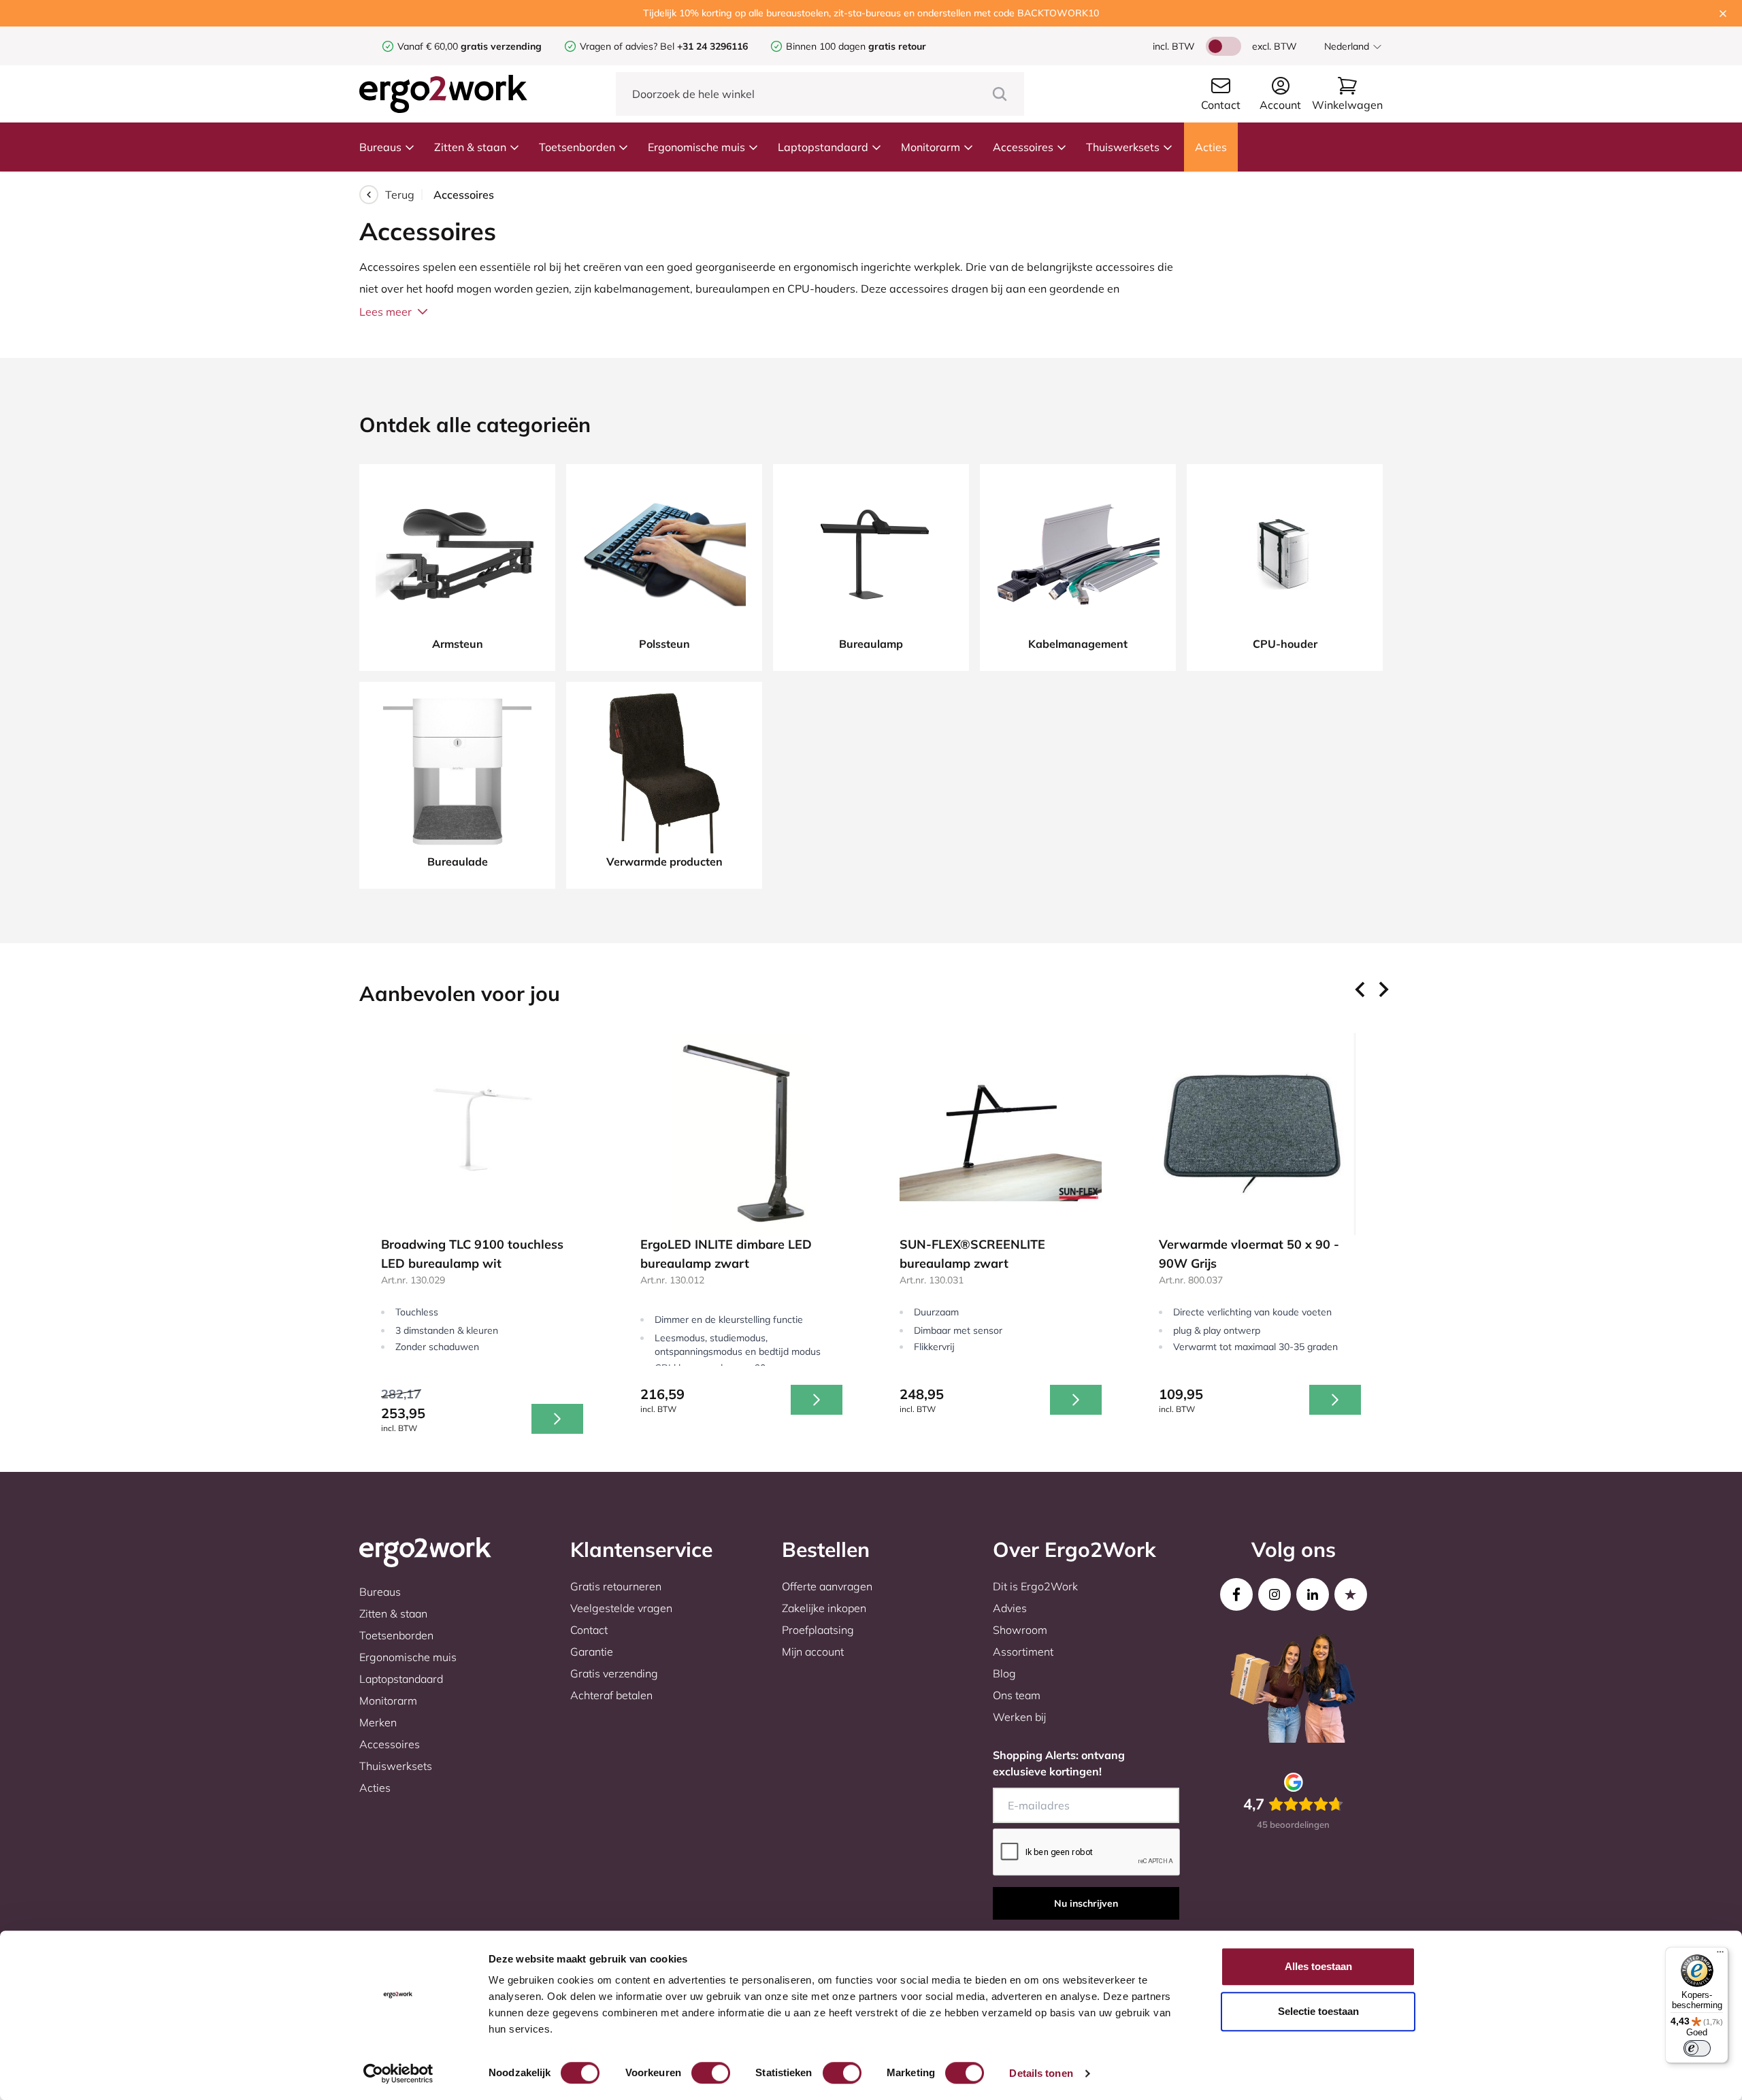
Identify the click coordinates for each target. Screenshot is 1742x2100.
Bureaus (380, 147)
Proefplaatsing (818, 1630)
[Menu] (1720, 1955)
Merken (378, 1722)
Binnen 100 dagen (856, 46)
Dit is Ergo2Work (1035, 1586)
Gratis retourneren (616, 1586)
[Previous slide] (1361, 989)
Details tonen (1041, 2073)
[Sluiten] (1723, 14)
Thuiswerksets (1123, 147)
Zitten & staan (470, 147)
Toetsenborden (577, 147)
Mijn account (813, 1652)
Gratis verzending (614, 1673)
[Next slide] (1383, 989)
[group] (482, 1239)
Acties (1211, 147)
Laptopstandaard (823, 147)
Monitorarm (931, 147)
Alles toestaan (1318, 1966)
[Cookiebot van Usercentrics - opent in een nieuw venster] (398, 2073)
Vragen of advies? (619, 46)
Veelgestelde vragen (621, 1608)
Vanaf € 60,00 (429, 46)
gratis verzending (501, 46)
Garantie (592, 1652)
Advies (1010, 1608)
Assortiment (1023, 1652)
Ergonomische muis (696, 147)
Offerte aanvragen (827, 1586)
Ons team (1017, 1695)
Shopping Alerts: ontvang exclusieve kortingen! (1059, 1763)
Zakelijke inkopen (824, 1608)
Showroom (1020, 1630)
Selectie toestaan (1318, 2011)
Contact (589, 1630)
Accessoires (1023, 147)
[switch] (711, 2073)
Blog (1004, 1673)
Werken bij (1019, 1717)
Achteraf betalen (611, 1695)
